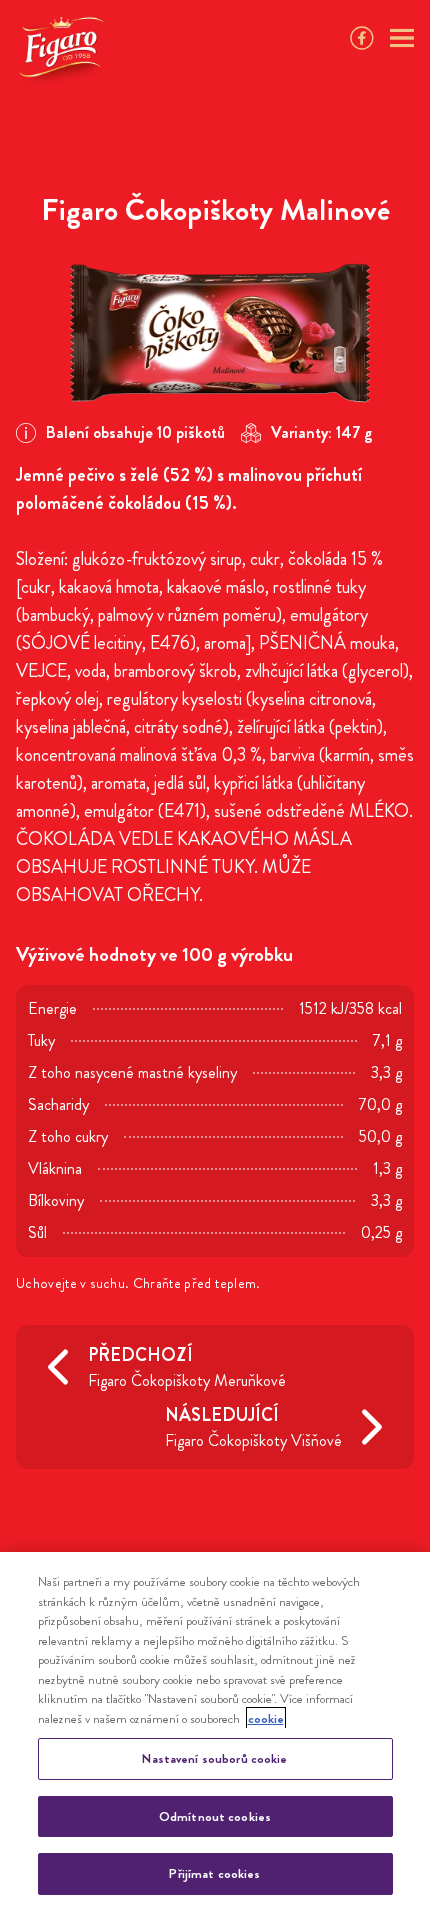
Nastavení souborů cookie (214, 1758)
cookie (266, 1718)
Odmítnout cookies (215, 1816)
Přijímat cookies (214, 1873)
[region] (215, 1731)
